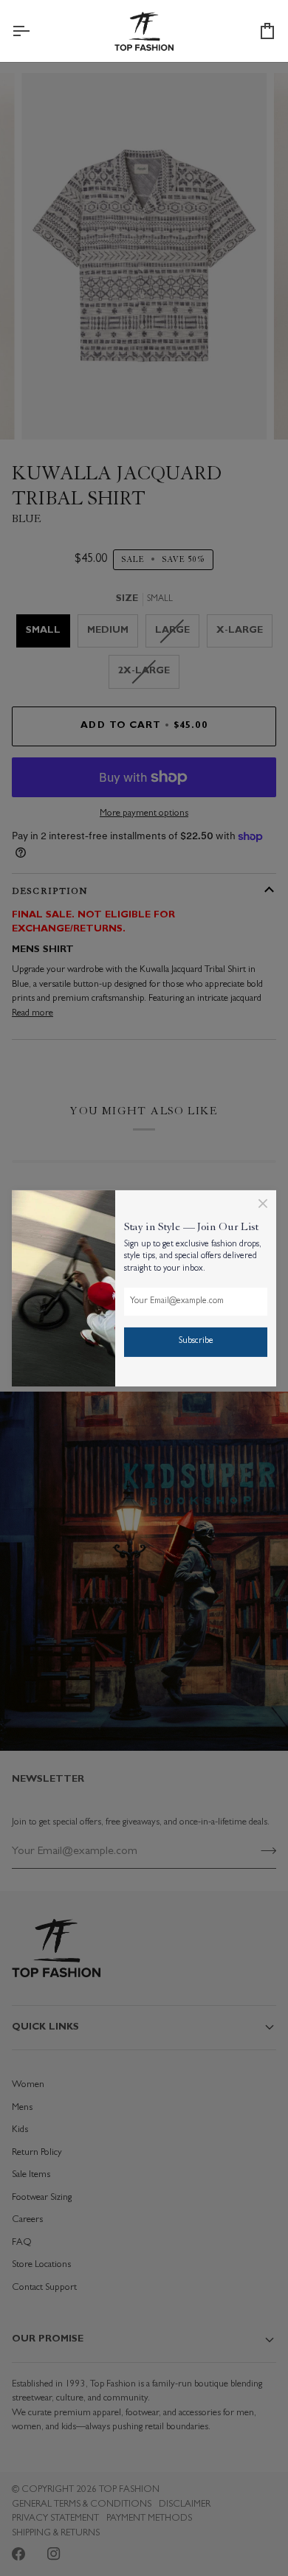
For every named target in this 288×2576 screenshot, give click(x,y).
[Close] (263, 1203)
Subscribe (196, 1341)
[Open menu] (34, 31)
